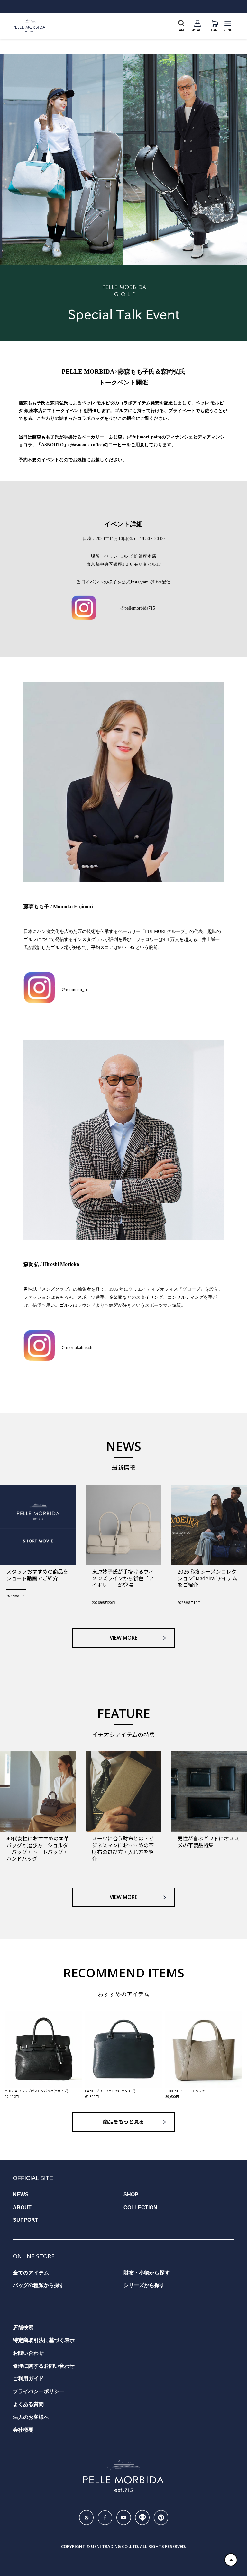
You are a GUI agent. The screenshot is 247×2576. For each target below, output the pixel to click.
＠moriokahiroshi (78, 1347)
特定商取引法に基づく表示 (44, 2340)
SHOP (131, 2195)
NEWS (21, 2195)
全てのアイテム (31, 2273)
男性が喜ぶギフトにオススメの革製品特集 (208, 1842)
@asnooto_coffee (86, 445)
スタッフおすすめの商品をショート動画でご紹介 (37, 1575)
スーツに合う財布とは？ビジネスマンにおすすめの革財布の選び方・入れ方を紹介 (123, 1848)
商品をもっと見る (123, 2122)
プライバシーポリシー (39, 2391)
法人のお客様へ (31, 2417)
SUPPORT (26, 2220)
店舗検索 (23, 2327)
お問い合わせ (28, 2353)
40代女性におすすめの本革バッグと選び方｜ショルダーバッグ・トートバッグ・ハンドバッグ (38, 1848)
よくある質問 (28, 2404)
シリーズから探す (144, 2285)
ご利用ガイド (28, 2378)
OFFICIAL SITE (33, 2178)
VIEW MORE (123, 1638)
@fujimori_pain (144, 437)
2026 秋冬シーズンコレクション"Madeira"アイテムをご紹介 (207, 1578)
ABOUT (22, 2207)
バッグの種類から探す (39, 2285)
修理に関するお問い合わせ (44, 2366)
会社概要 (23, 2430)
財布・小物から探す (147, 2273)
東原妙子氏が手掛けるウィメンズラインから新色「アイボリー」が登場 (123, 1578)
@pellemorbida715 (138, 608)
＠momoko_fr (74, 990)
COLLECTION (140, 2207)
